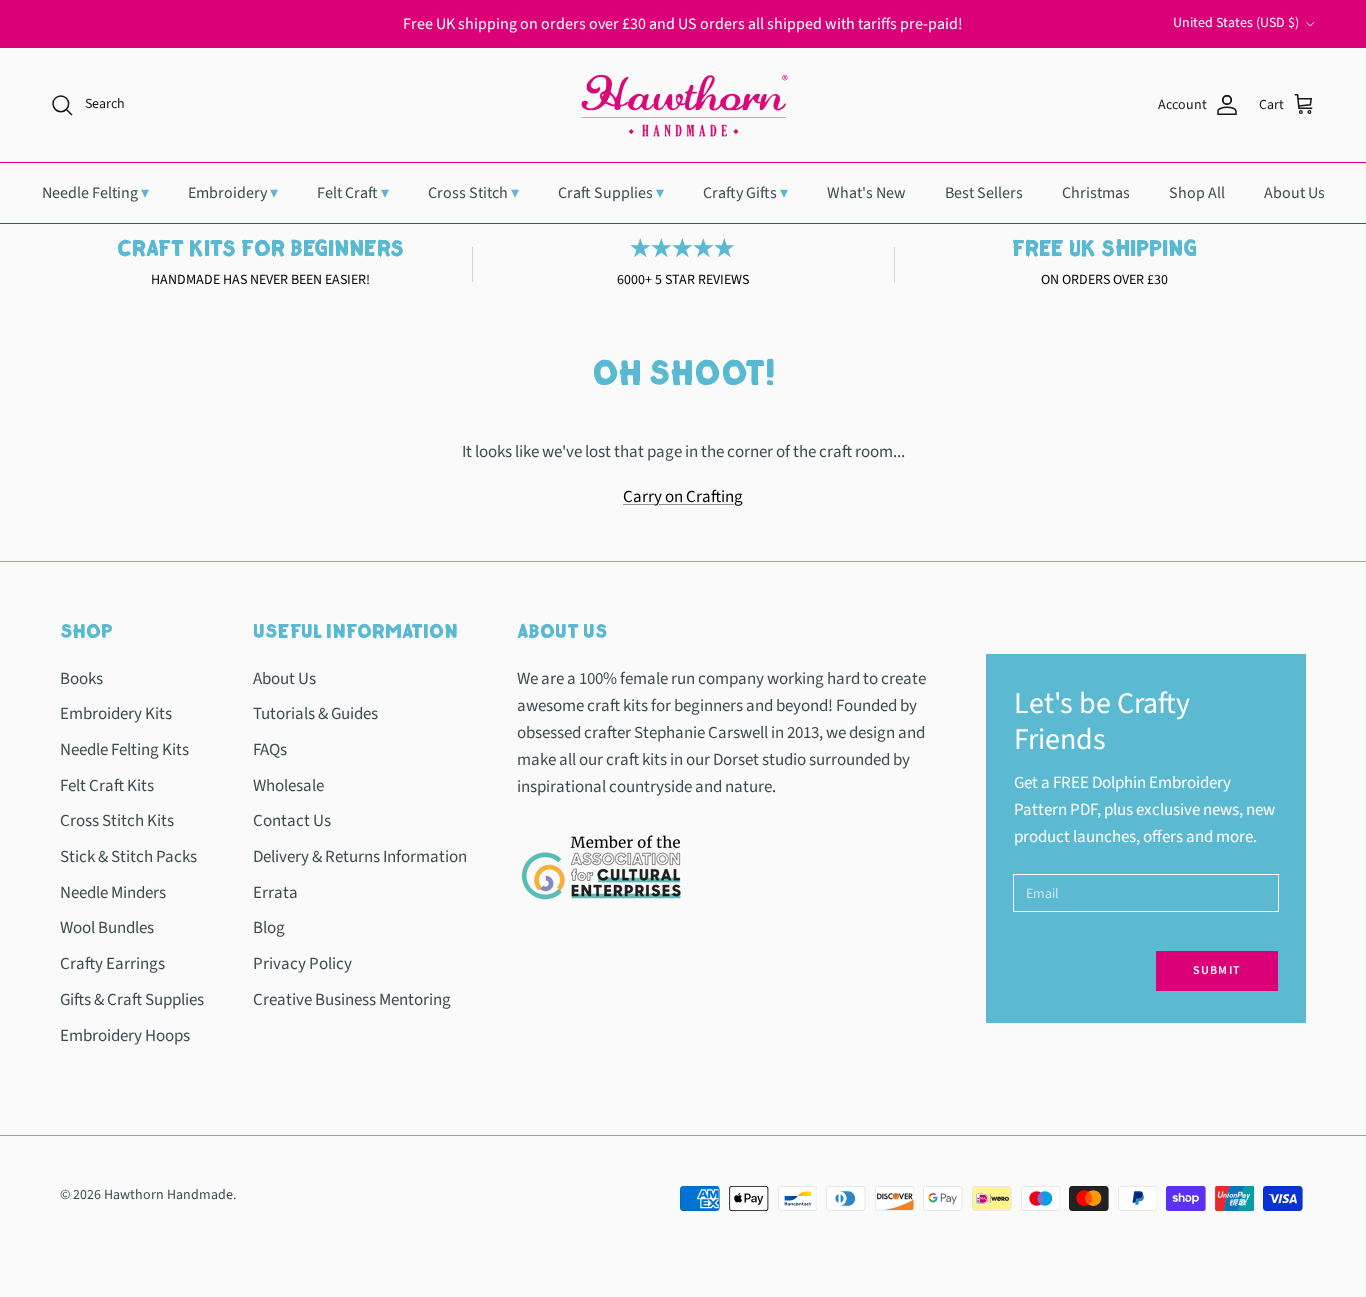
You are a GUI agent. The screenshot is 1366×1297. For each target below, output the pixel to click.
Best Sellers (984, 193)
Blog (269, 928)
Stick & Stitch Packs (128, 857)
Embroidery (233, 193)
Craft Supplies (611, 193)
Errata (275, 893)
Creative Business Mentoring (352, 1000)
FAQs (270, 750)
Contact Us (292, 821)
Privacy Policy (302, 964)
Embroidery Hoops (125, 1036)
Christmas (1096, 193)
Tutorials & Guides (315, 714)
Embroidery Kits (116, 714)
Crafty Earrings (112, 964)
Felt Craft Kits (107, 786)
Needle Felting (95, 193)
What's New (866, 193)
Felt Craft (353, 193)
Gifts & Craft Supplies (132, 1000)
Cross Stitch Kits (117, 821)
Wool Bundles (107, 928)
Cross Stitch (473, 193)
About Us (1294, 193)
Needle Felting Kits (124, 750)
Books (81, 679)
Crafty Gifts (745, 193)
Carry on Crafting (683, 497)
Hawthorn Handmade (168, 1195)
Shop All (1197, 193)
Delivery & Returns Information (360, 857)
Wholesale (288, 786)
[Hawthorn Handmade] (683, 105)
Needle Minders (113, 893)
